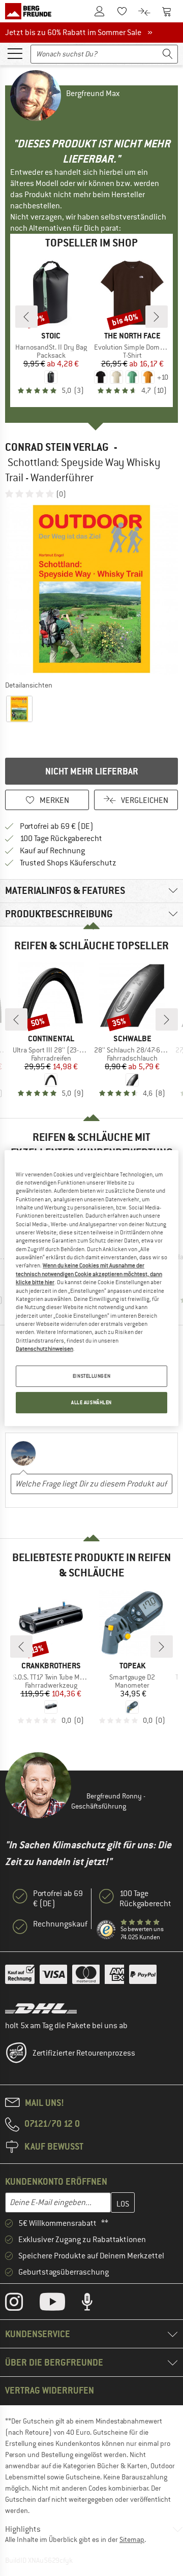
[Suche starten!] (168, 54)
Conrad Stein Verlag (57, 447)
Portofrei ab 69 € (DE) (57, 826)
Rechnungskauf (60, 1924)
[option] (91, 589)
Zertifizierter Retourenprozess (84, 2053)
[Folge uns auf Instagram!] (22, 2304)
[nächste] (157, 317)
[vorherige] (26, 317)
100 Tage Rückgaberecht (61, 839)
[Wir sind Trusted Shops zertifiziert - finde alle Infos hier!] (106, 1930)
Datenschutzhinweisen (44, 1349)
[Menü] (15, 53)
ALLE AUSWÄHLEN (91, 1402)
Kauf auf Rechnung (52, 851)
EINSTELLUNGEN (91, 1376)
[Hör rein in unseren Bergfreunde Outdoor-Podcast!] (95, 2304)
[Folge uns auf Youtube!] (60, 2304)
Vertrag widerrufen (50, 2390)
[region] (91, 1288)
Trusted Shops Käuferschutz (68, 863)
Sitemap (132, 2539)
